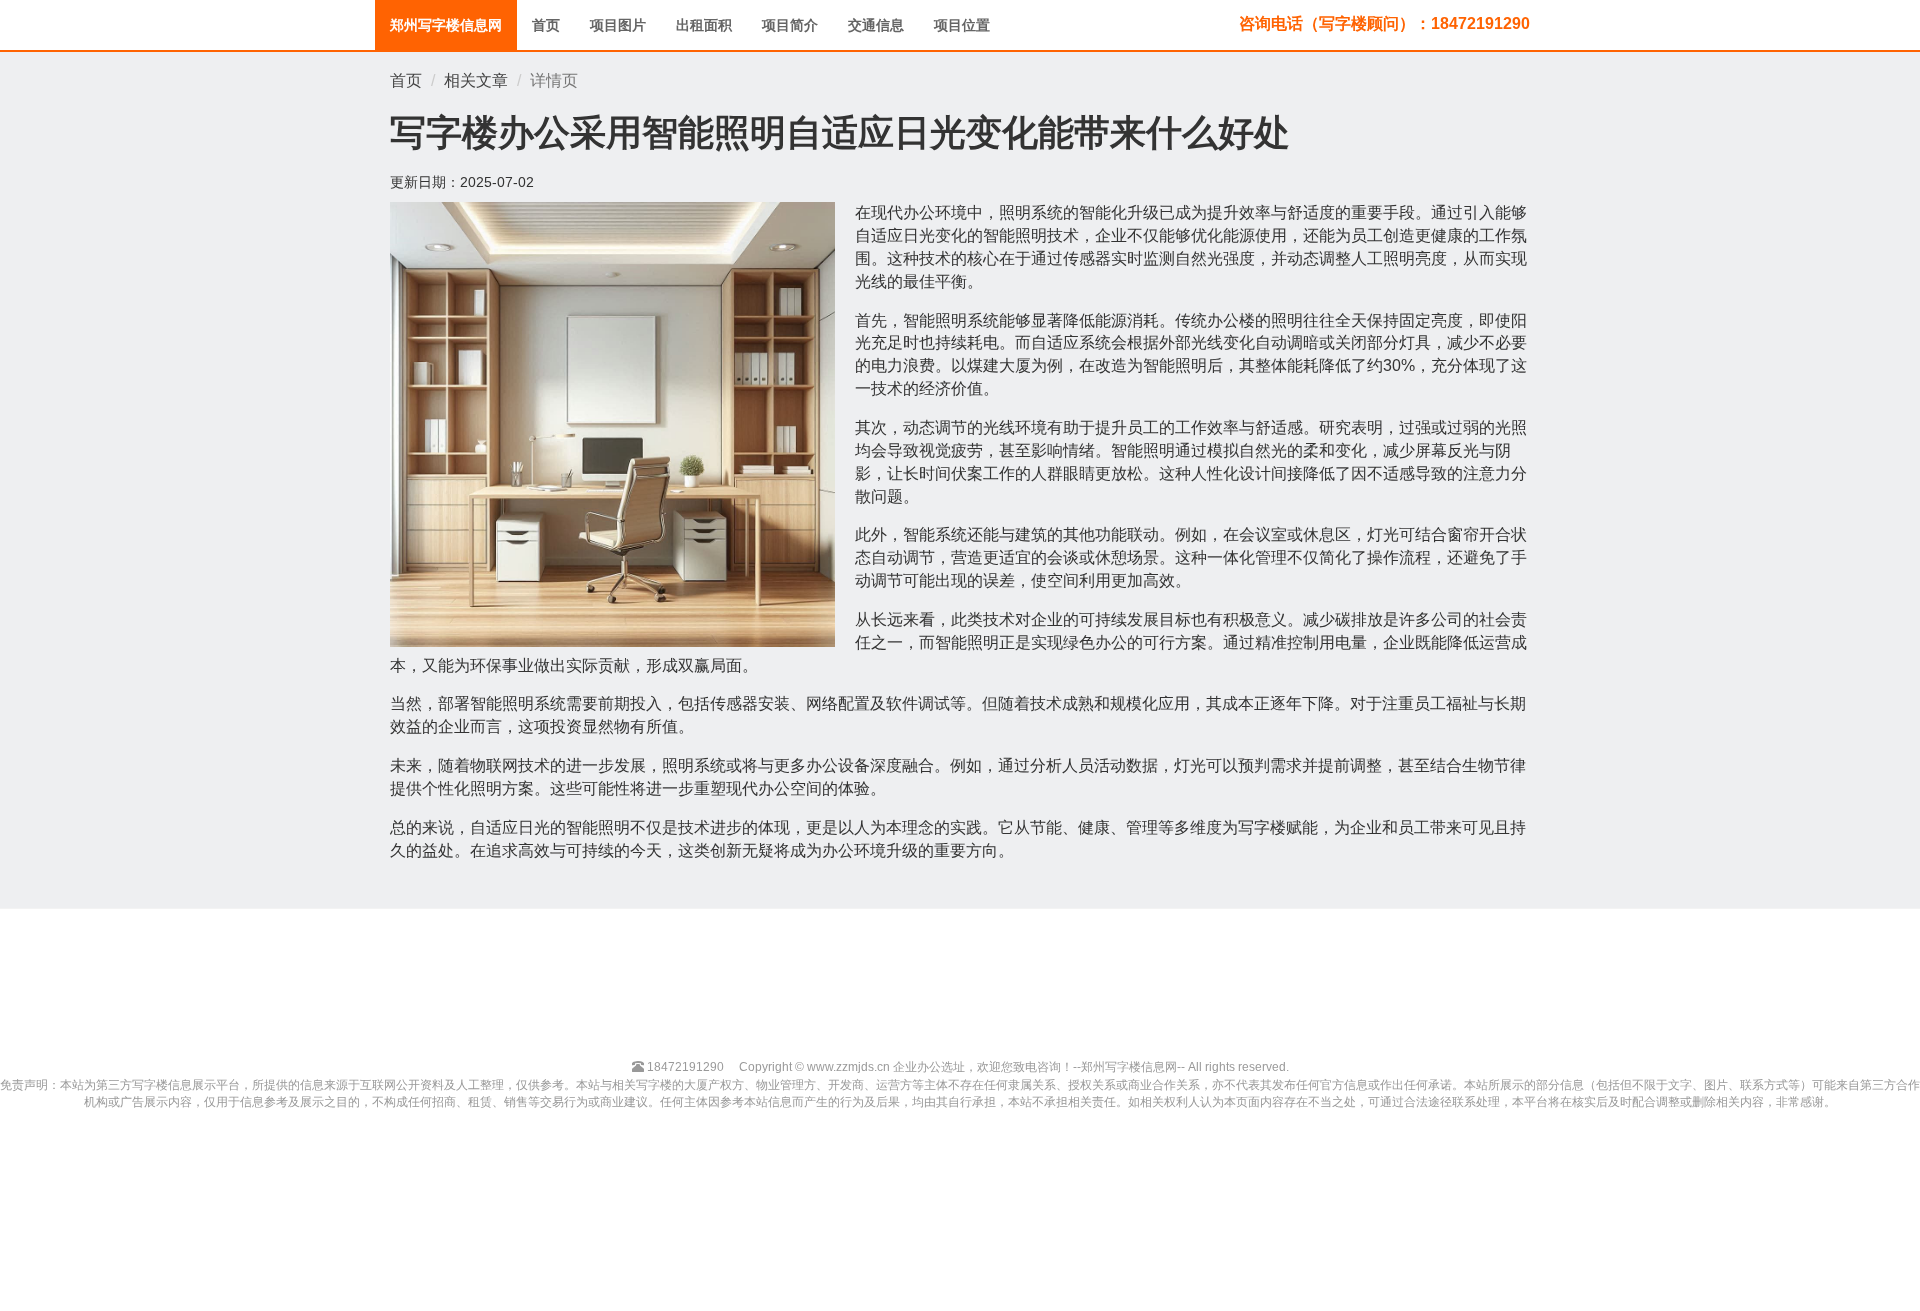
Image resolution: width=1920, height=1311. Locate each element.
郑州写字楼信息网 (446, 25)
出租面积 (704, 25)
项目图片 (618, 25)
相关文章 (476, 80)
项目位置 (962, 25)
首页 (546, 25)
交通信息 (876, 25)
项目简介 (790, 25)
